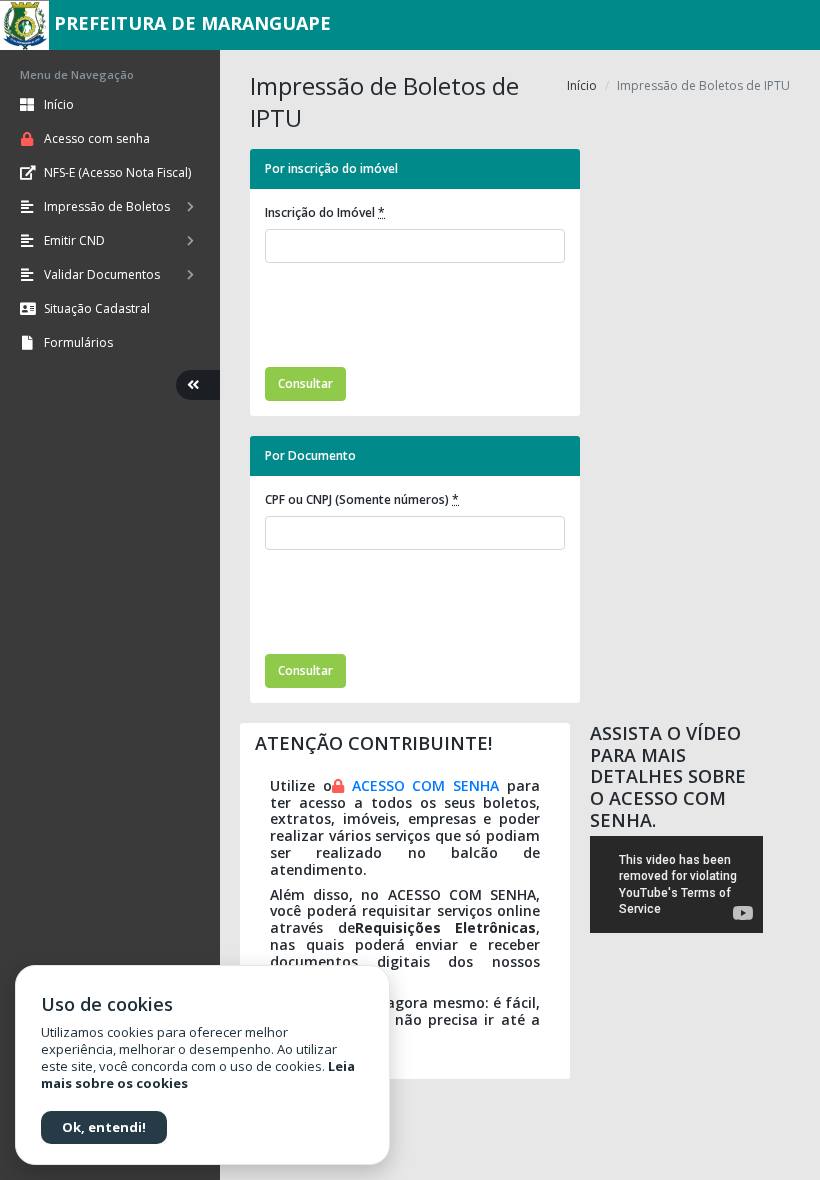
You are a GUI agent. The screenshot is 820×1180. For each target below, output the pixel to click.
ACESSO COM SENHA (426, 785)
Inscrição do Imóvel (325, 212)
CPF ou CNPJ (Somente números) (362, 499)
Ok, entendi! (104, 1127)
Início (582, 85)
